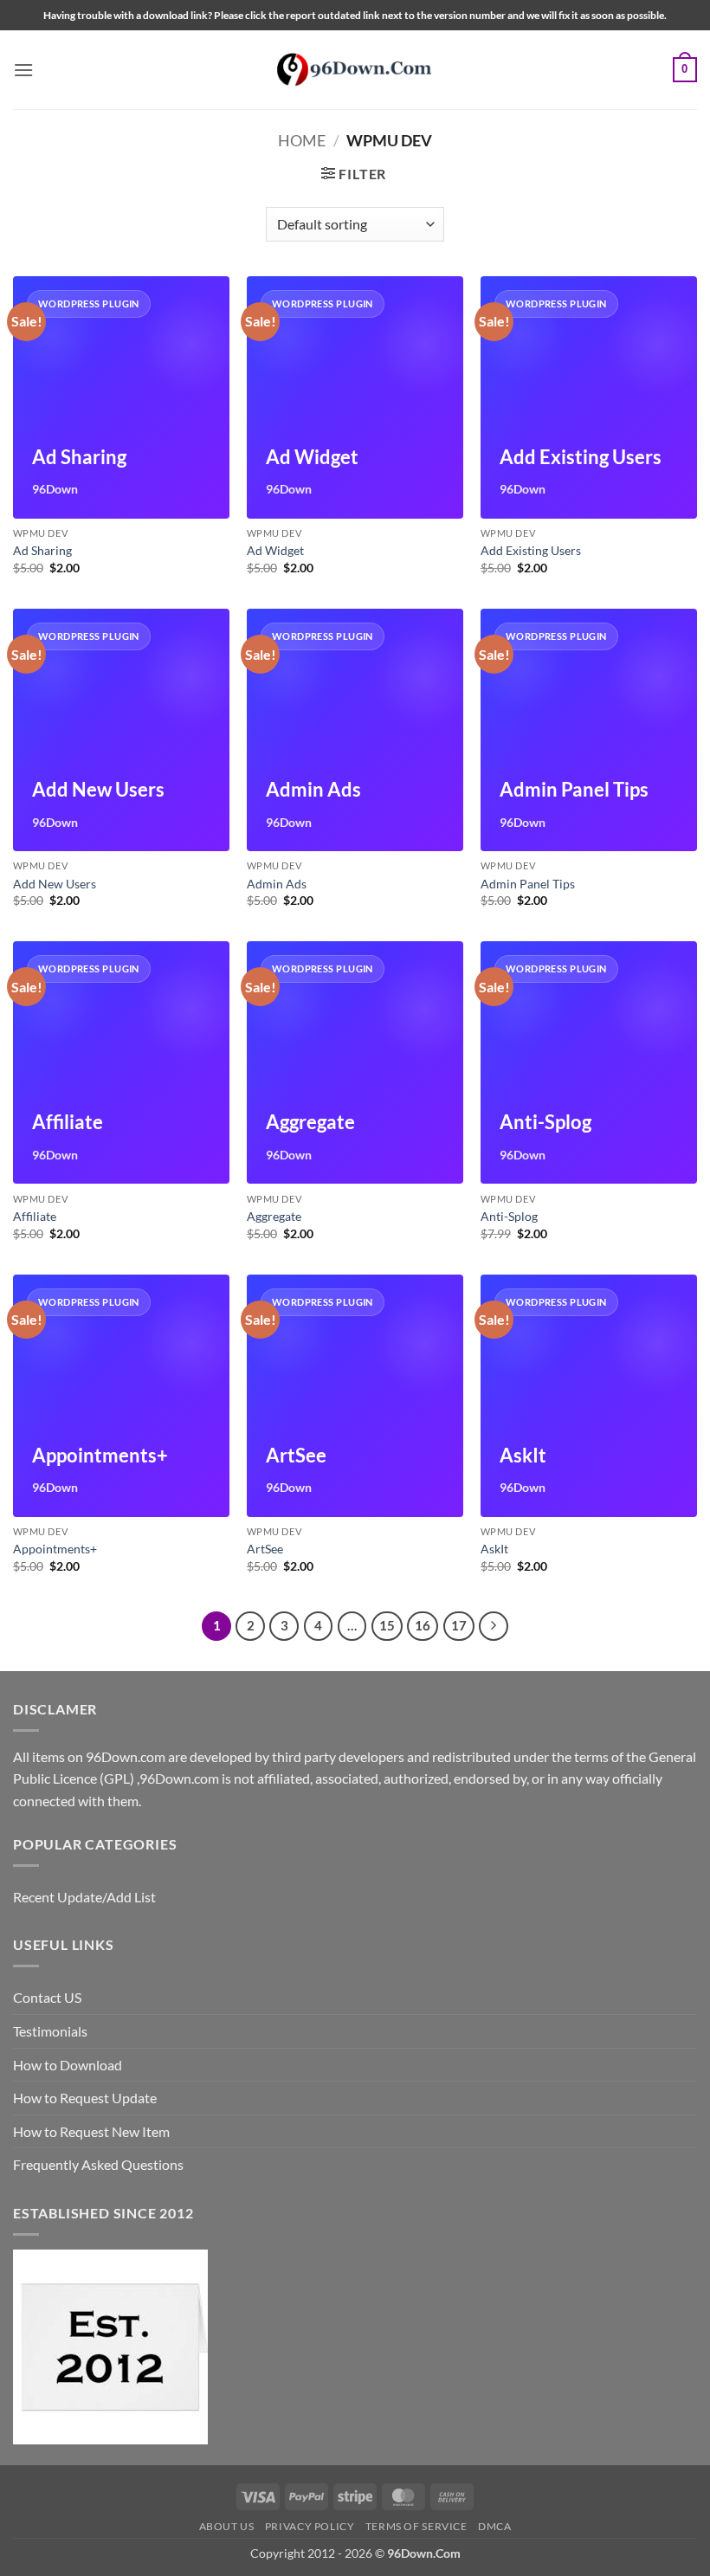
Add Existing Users (531, 550)
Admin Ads (277, 884)
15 (387, 1625)
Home (302, 140)
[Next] (494, 1626)
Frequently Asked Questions (98, 2164)
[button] (23, 70)
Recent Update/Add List (84, 1897)
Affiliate (35, 1216)
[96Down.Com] (355, 70)
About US (227, 2526)
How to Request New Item (91, 2131)
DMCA (494, 2526)
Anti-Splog (509, 1216)
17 (459, 1625)
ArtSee (265, 1549)
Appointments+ (55, 1549)
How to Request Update (85, 2098)
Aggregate (274, 1216)
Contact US (47, 1997)
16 (423, 1625)
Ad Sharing (42, 550)
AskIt (494, 1549)
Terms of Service (416, 2526)
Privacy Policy (310, 2526)
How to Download (68, 2065)
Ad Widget (275, 550)
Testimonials (50, 2031)
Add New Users (55, 884)
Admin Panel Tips (528, 884)
